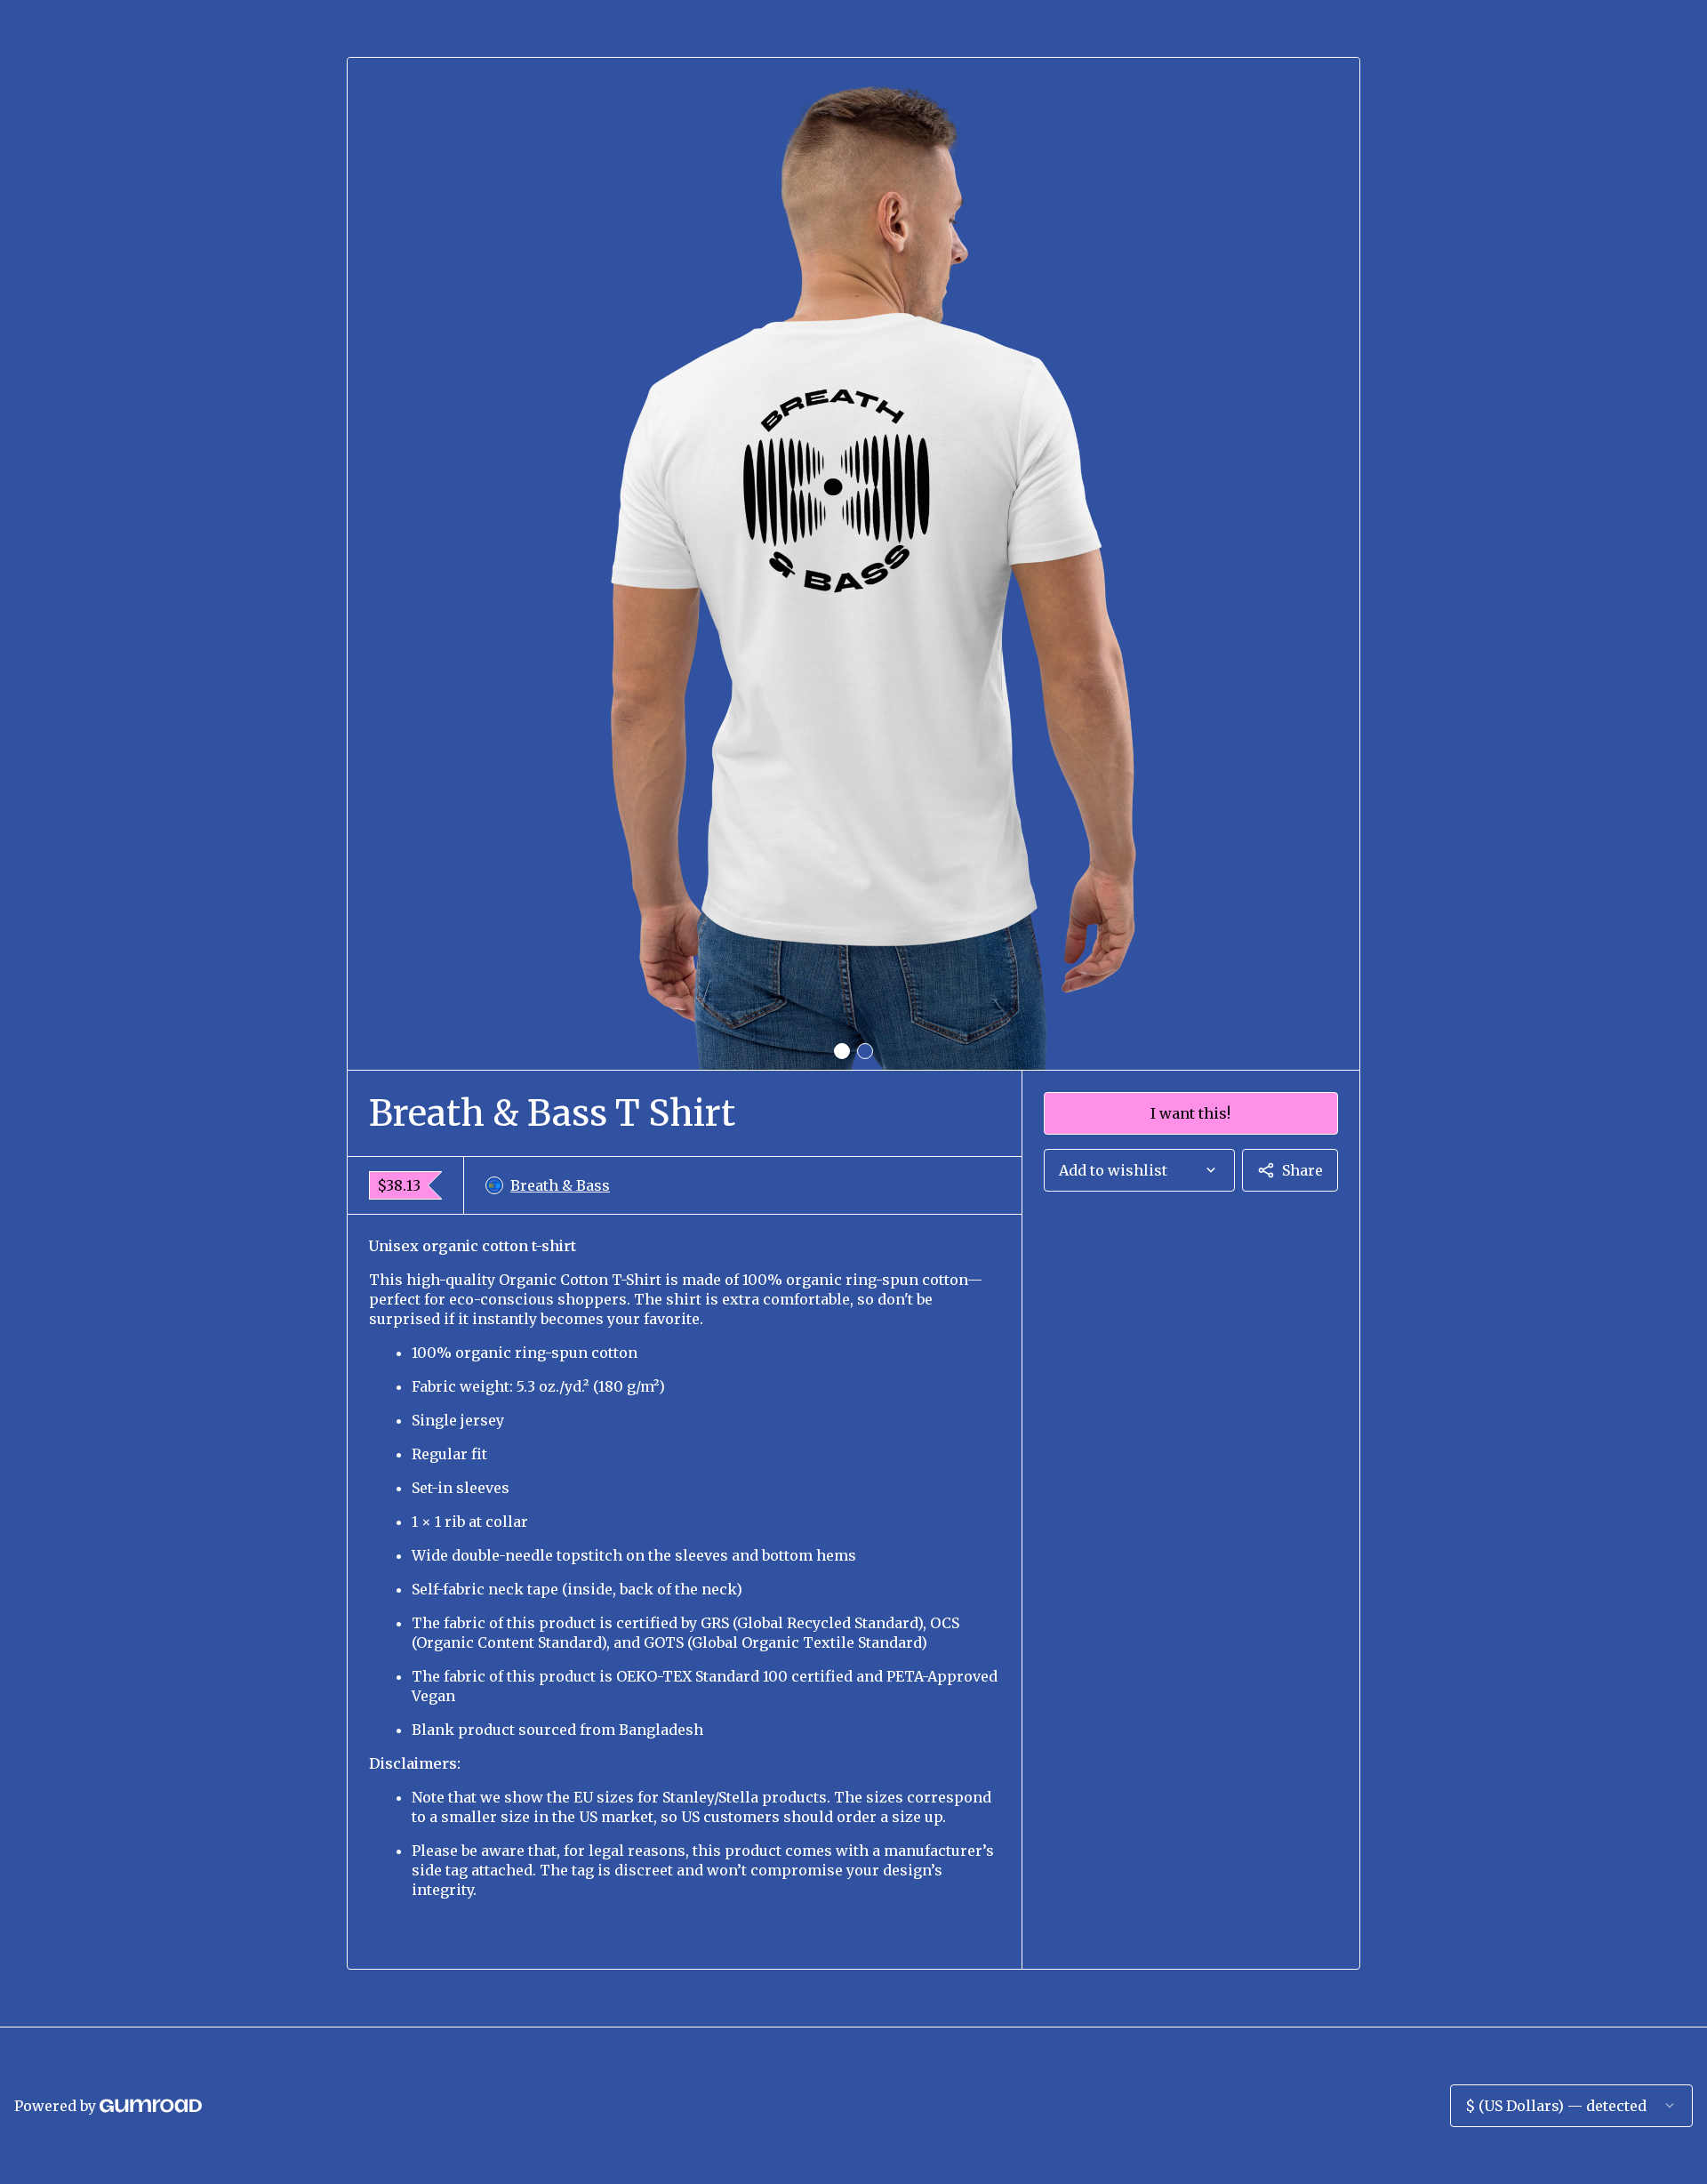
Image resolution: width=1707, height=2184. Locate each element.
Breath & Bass (560, 1185)
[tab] (842, 1051)
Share (1302, 1170)
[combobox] (1139, 1170)
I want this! (1190, 1113)
